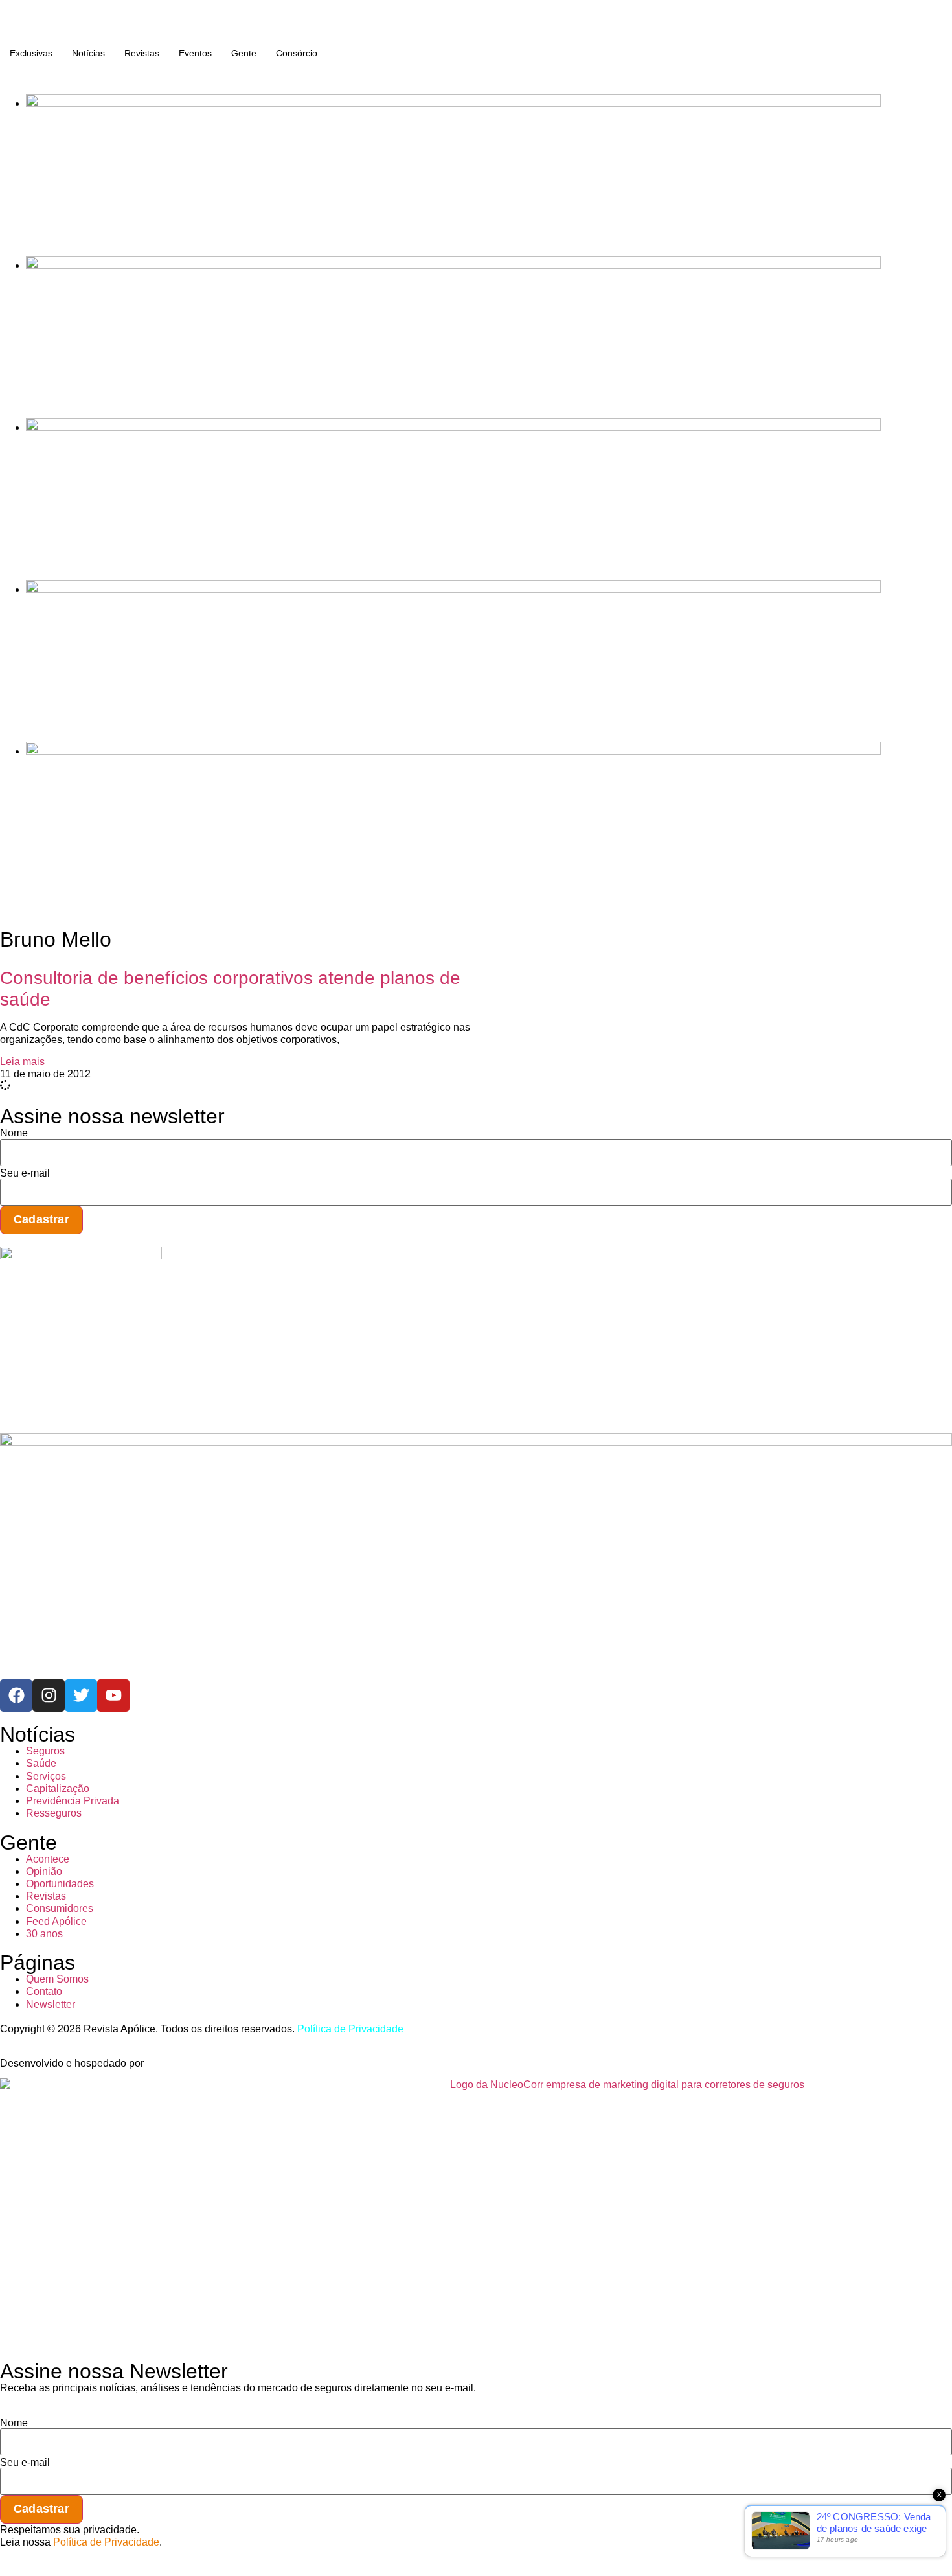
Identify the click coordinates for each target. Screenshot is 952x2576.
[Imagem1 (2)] (453, 589)
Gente (244, 53)
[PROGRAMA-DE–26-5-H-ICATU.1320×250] (453, 427)
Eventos (195, 53)
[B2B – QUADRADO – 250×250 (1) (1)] (81, 1256)
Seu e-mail (25, 1173)
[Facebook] (16, 1696)
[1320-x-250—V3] (453, 103)
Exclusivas (31, 53)
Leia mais (22, 1062)
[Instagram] (49, 1696)
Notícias (88, 53)
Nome (14, 1133)
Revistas (142, 53)
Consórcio (297, 53)
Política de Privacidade (350, 2029)
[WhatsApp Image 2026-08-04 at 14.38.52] (453, 751)
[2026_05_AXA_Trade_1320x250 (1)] (453, 265)
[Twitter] (81, 1696)
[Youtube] (113, 1696)
